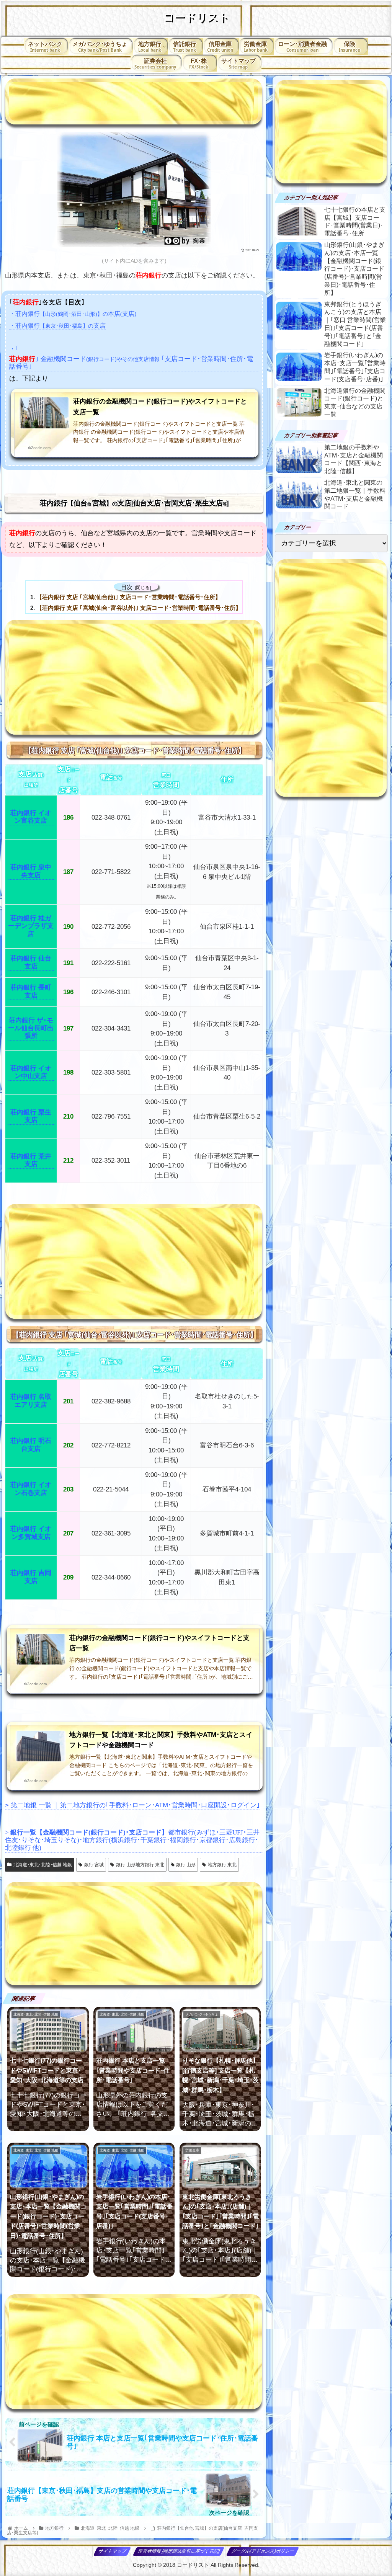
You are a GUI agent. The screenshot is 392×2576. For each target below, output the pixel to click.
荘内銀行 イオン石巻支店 (31, 1489)
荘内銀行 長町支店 (31, 991)
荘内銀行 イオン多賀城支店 (31, 1533)
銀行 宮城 (94, 1865)
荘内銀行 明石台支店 (31, 1445)
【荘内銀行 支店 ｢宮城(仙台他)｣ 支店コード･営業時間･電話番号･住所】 (129, 597)
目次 (127, 587)
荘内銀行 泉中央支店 (31, 871)
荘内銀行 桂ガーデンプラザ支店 (31, 926)
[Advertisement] (134, 101)
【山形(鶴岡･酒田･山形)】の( (73, 314)
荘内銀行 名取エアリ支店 (31, 1401)
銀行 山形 (186, 1865)
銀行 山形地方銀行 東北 (140, 1865)
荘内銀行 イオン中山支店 (31, 1072)
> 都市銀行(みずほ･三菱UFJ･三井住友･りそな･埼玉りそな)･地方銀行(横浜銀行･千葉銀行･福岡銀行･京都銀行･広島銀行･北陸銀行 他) (132, 1840)
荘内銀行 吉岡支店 (31, 1577)
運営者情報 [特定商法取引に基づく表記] (179, 2551)
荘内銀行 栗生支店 (31, 1116)
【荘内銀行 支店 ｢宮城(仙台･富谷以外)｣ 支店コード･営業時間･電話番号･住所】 (139, 608)
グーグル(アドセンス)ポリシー (263, 2551)
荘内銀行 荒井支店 (31, 1160)
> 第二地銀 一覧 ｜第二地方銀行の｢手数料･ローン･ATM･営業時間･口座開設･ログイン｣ (132, 1805)
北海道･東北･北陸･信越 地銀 (43, 1865)
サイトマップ (112, 2551)
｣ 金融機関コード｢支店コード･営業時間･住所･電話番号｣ (131, 363)
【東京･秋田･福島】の (57, 326)
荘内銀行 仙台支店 (31, 962)
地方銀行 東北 (222, 1865)
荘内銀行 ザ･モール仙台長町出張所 (31, 1028)
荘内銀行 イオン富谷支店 (31, 817)
